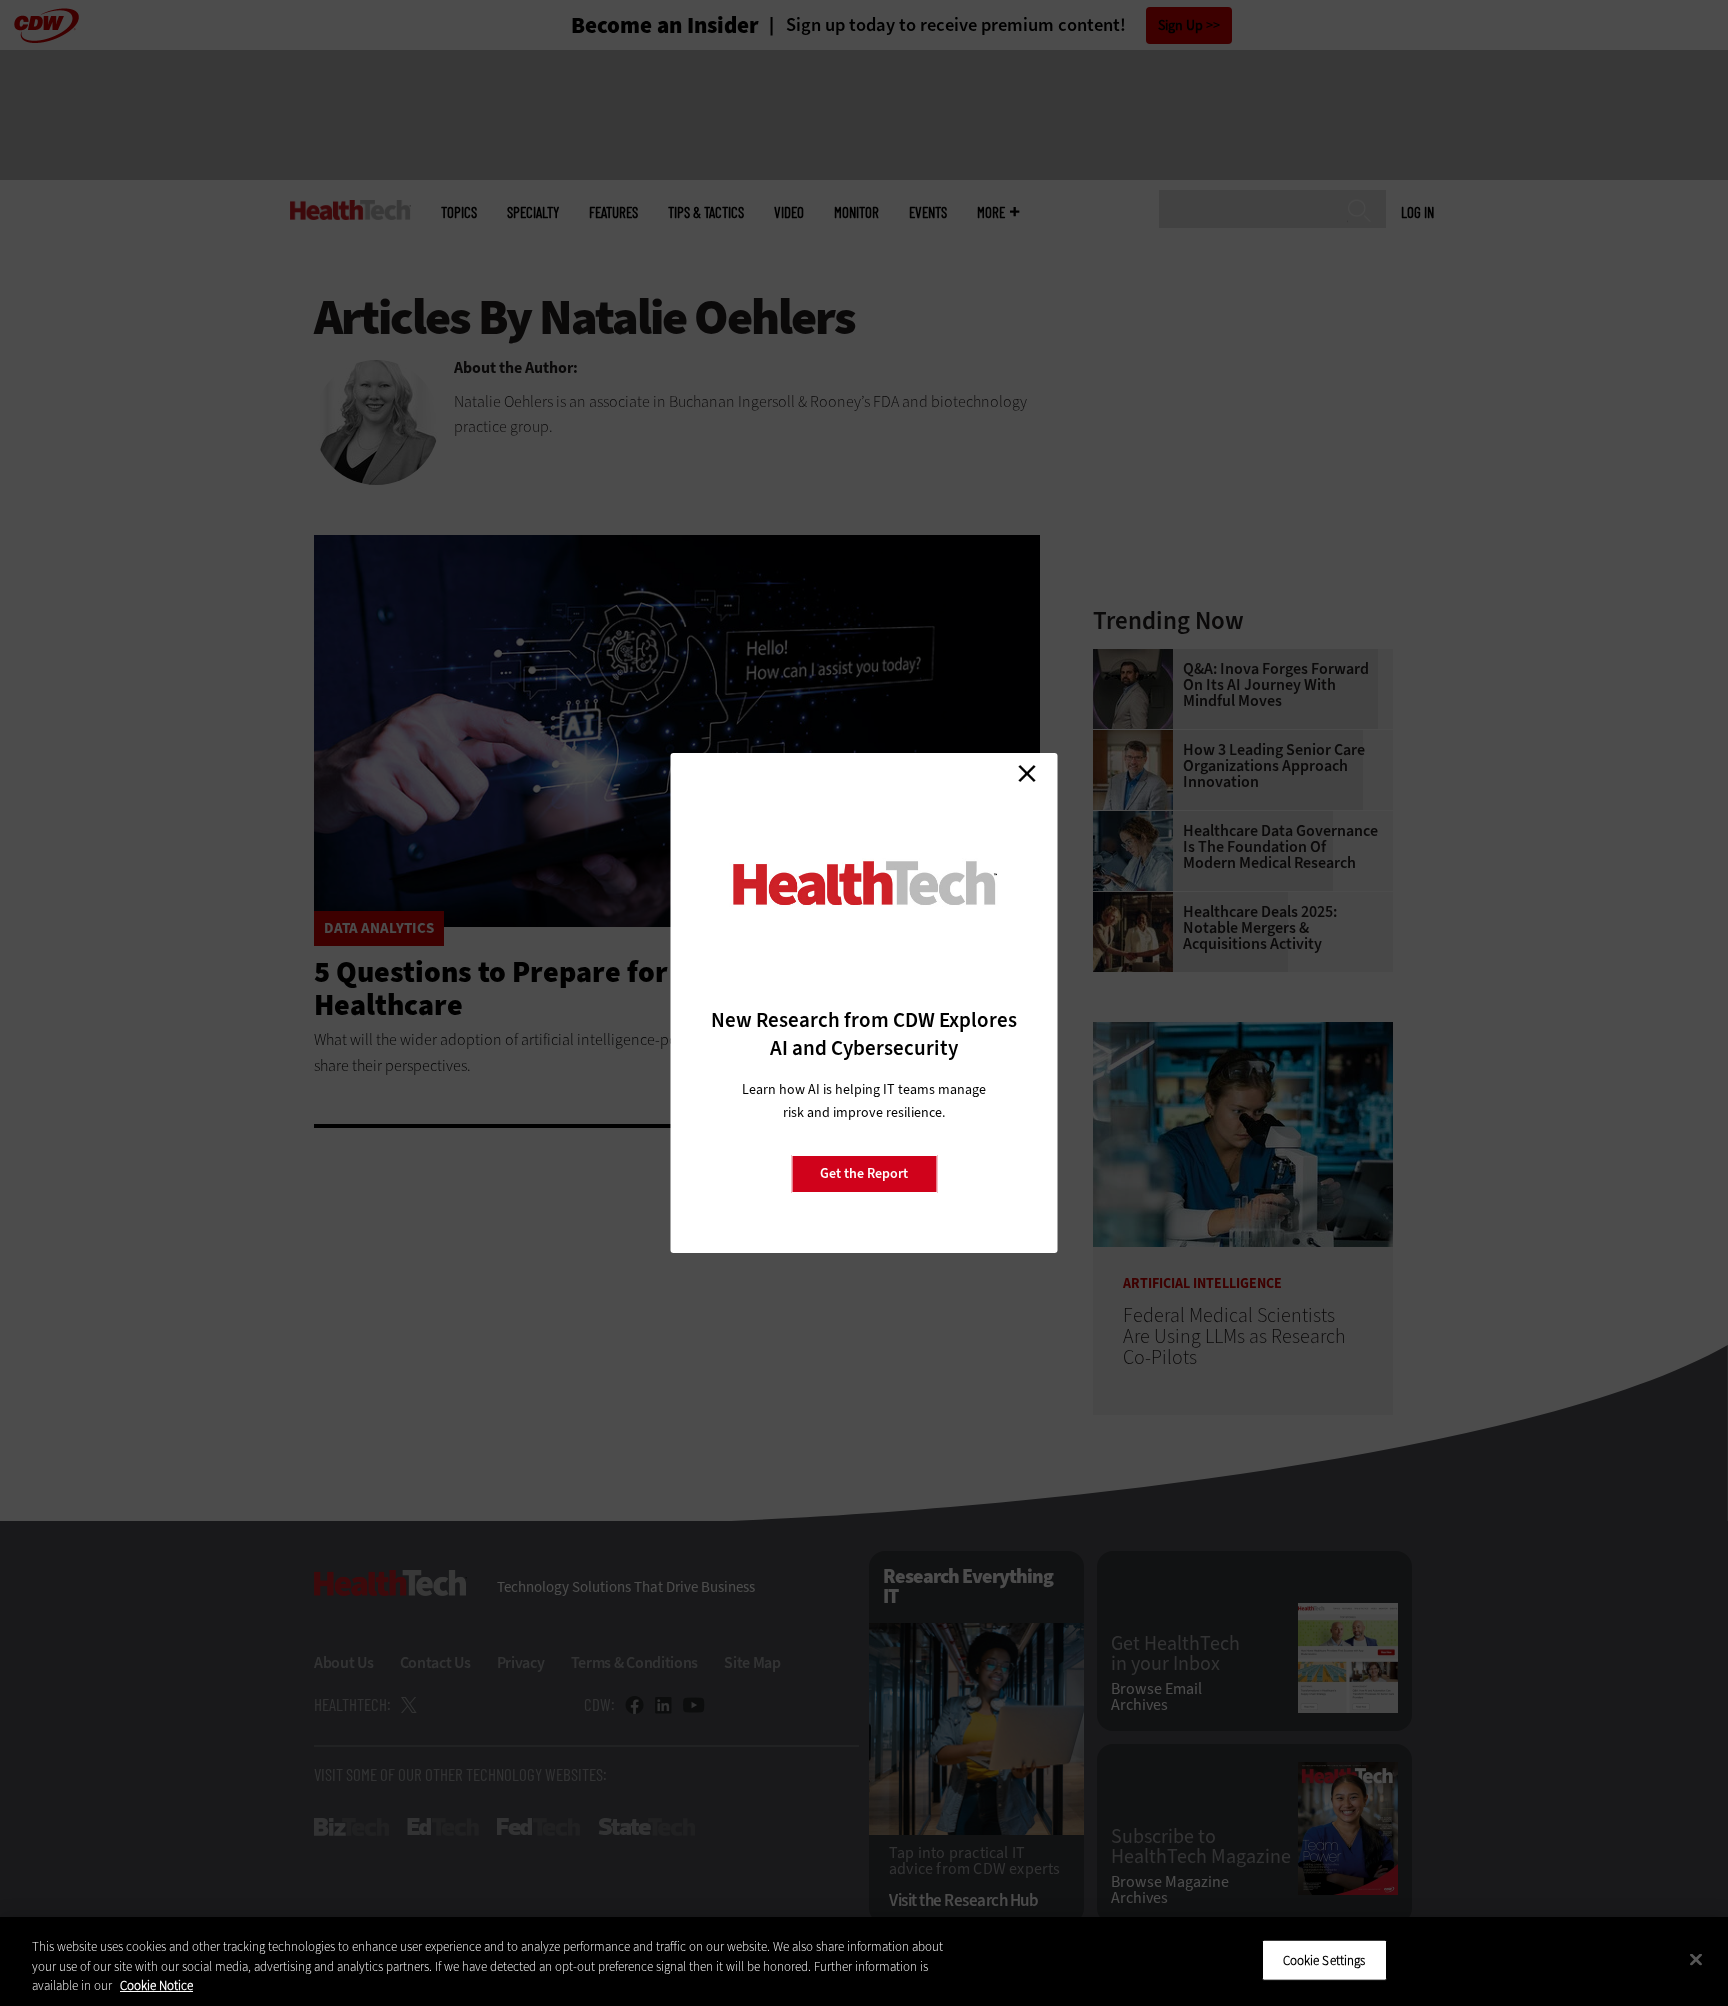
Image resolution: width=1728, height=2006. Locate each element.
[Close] (1696, 1959)
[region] (864, 1961)
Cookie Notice (156, 1985)
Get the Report (864, 1173)
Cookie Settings (1324, 1959)
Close (1027, 773)
